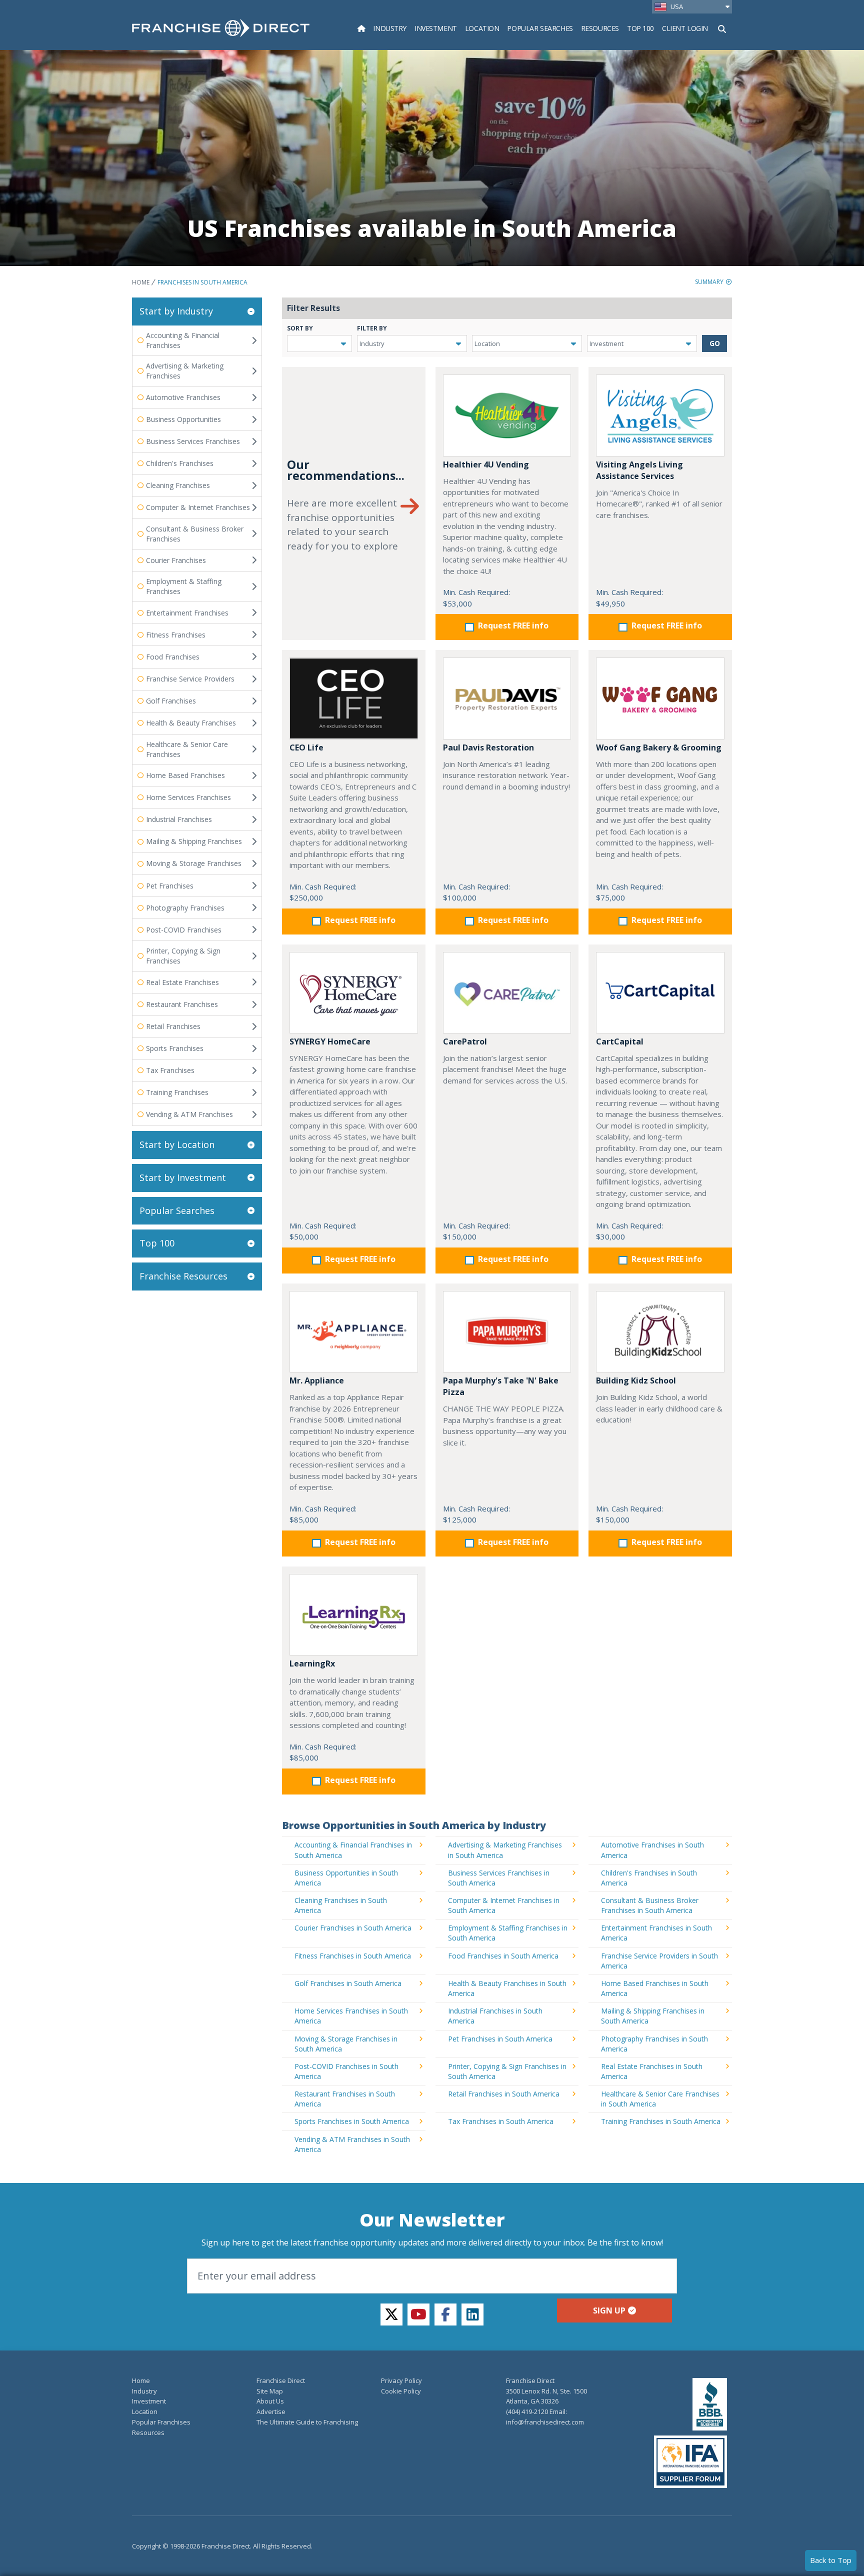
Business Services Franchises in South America (499, 1878)
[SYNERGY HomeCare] (354, 993)
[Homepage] (361, 28)
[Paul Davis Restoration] (507, 698)
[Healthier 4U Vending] (507, 415)
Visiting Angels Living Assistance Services (639, 470)
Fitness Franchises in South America (353, 1956)
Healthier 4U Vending (486, 464)
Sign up (609, 2310)
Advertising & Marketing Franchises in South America (505, 1850)
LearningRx (312, 1663)
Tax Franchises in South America (501, 2121)
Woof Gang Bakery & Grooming (659, 747)
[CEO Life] (354, 698)
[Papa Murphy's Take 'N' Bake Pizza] (507, 1332)
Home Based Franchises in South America (655, 1988)
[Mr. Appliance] (354, 1332)
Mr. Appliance (317, 1380)
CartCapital (620, 1041)
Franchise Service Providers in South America (659, 1961)
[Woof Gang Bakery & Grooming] (660, 698)
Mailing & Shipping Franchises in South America (653, 2016)
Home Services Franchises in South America (351, 2016)
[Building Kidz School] (660, 1332)
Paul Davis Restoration (488, 747)
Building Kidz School (636, 1380)
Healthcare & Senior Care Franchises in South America (660, 2099)
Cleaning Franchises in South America (341, 1905)
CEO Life (306, 747)
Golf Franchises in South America (348, 1983)
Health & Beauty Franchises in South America (507, 1988)
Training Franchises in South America (661, 2121)
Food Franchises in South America (503, 1956)
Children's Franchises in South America (649, 1878)
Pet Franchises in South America (500, 2039)
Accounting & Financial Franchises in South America (353, 1850)
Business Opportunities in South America (346, 1878)
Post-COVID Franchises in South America (346, 2071)
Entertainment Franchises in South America (656, 1933)
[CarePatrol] (507, 993)
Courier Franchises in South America (353, 1928)
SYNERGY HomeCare (330, 1041)
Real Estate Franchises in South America (652, 2071)
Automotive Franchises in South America (652, 1850)
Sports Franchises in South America (352, 2121)
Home (141, 282)
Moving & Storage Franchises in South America (346, 2044)
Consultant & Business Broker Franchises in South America (650, 1905)
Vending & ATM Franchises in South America (352, 2144)
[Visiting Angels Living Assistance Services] (660, 415)
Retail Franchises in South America (504, 2094)
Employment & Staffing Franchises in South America (508, 1933)
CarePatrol (465, 1041)
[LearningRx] (354, 1615)
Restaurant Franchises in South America (345, 2099)
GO (715, 343)
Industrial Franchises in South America (495, 2016)
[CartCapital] (660, 993)
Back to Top (831, 2560)
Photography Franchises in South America (654, 2044)
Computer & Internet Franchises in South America (504, 1905)
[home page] (221, 28)
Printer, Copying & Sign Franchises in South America (507, 2071)
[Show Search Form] (722, 28)
